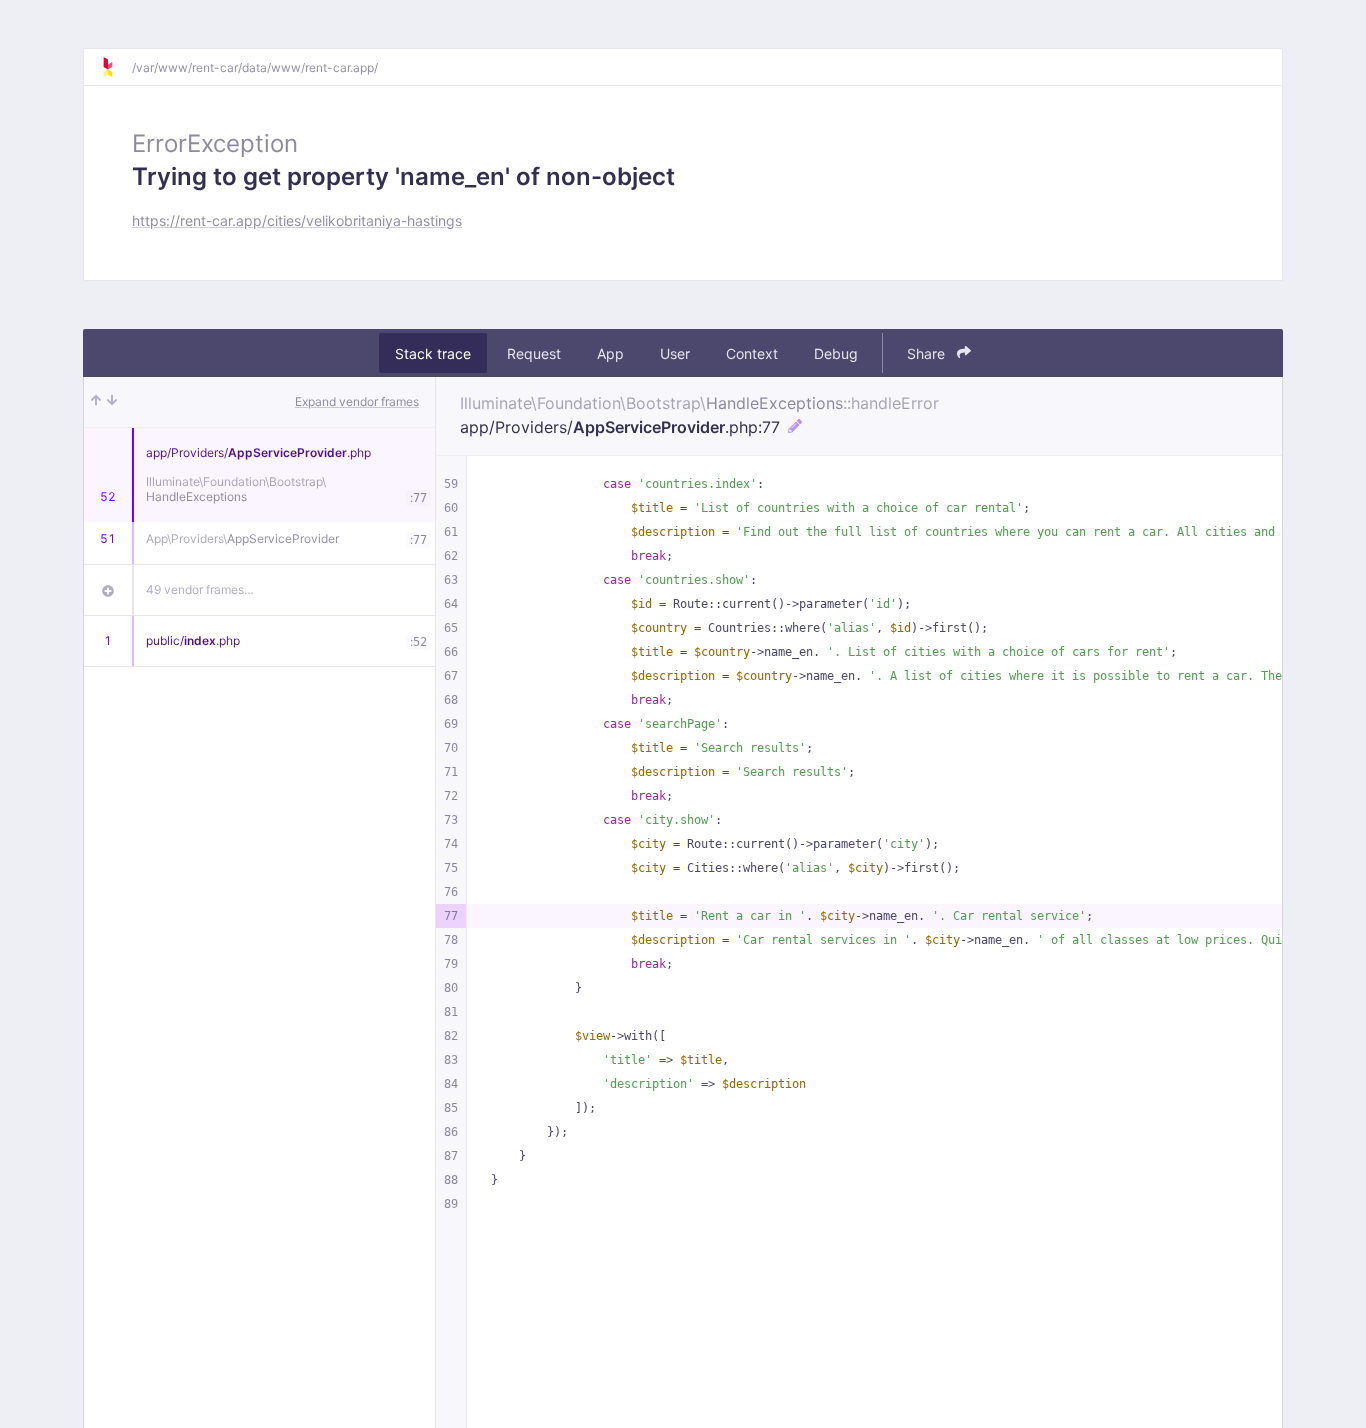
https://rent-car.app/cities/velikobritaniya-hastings (297, 220)
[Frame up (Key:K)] (96, 402)
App (610, 353)
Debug (836, 353)
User (675, 353)
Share (928, 353)
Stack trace (433, 353)
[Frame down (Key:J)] (112, 402)
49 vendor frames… (200, 589)
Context (752, 353)
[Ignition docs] (116, 67)
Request (534, 353)
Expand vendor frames (357, 401)
